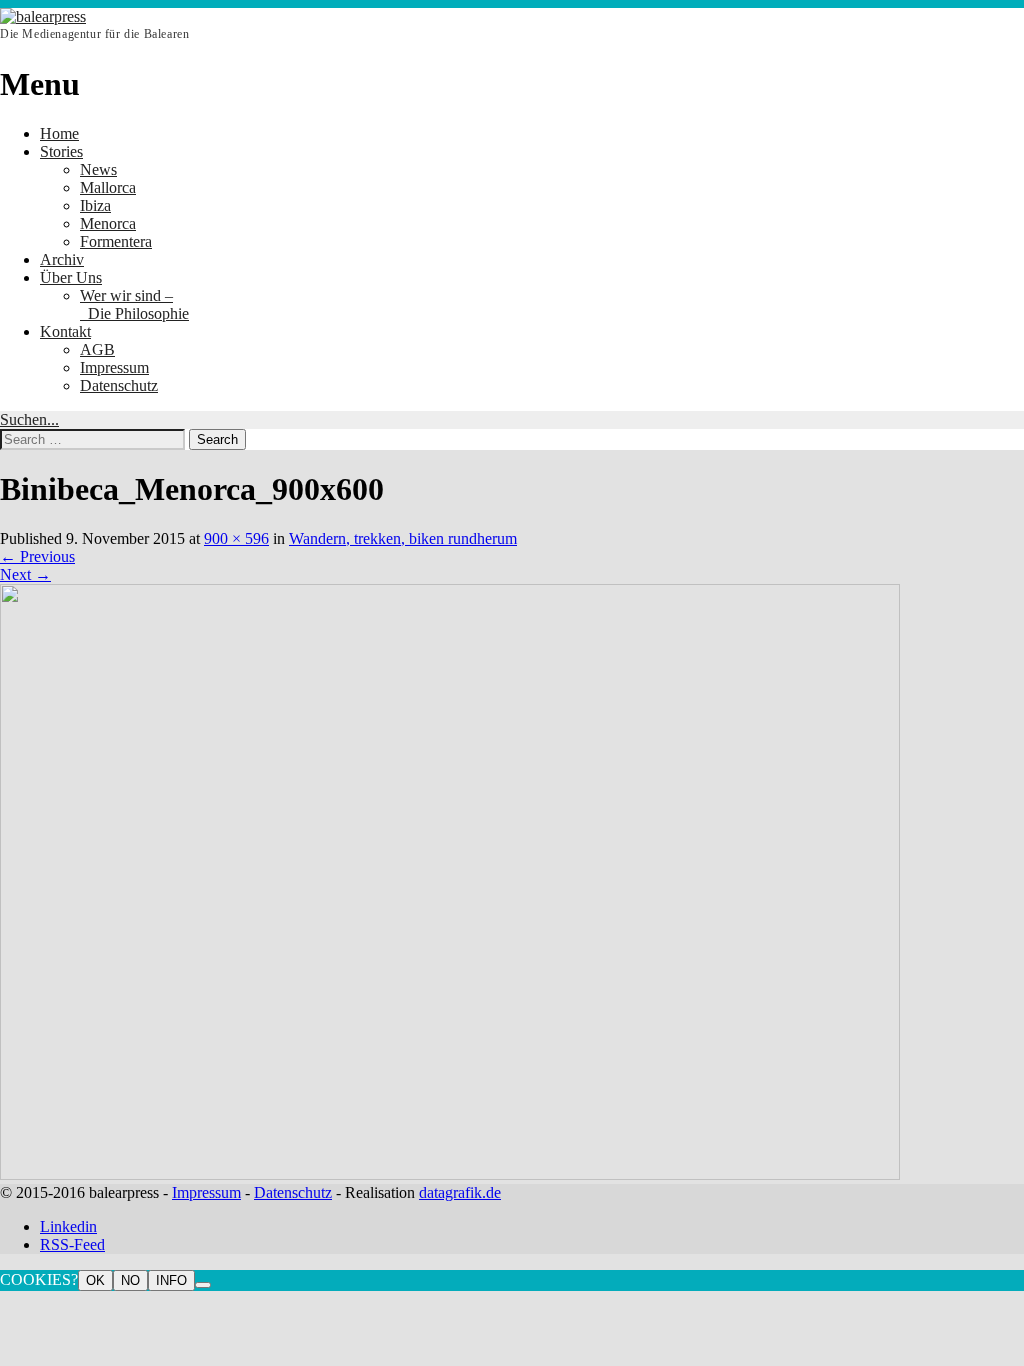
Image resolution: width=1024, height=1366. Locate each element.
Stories (61, 151)
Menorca (108, 223)
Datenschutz (119, 385)
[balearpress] (43, 16)
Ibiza (95, 205)
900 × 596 (236, 538)
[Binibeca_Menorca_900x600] (450, 1174)
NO (130, 1280)
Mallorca (108, 187)
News (98, 169)
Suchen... (29, 419)
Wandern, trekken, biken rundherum (403, 538)
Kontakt (65, 331)
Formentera (116, 241)
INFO (171, 1280)
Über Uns (71, 277)
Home (59, 133)
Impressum (114, 367)
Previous (37, 556)
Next (25, 574)
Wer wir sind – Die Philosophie (134, 304)
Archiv (62, 259)
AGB (97, 349)
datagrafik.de (460, 1192)
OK (95, 1280)
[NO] (203, 1285)
